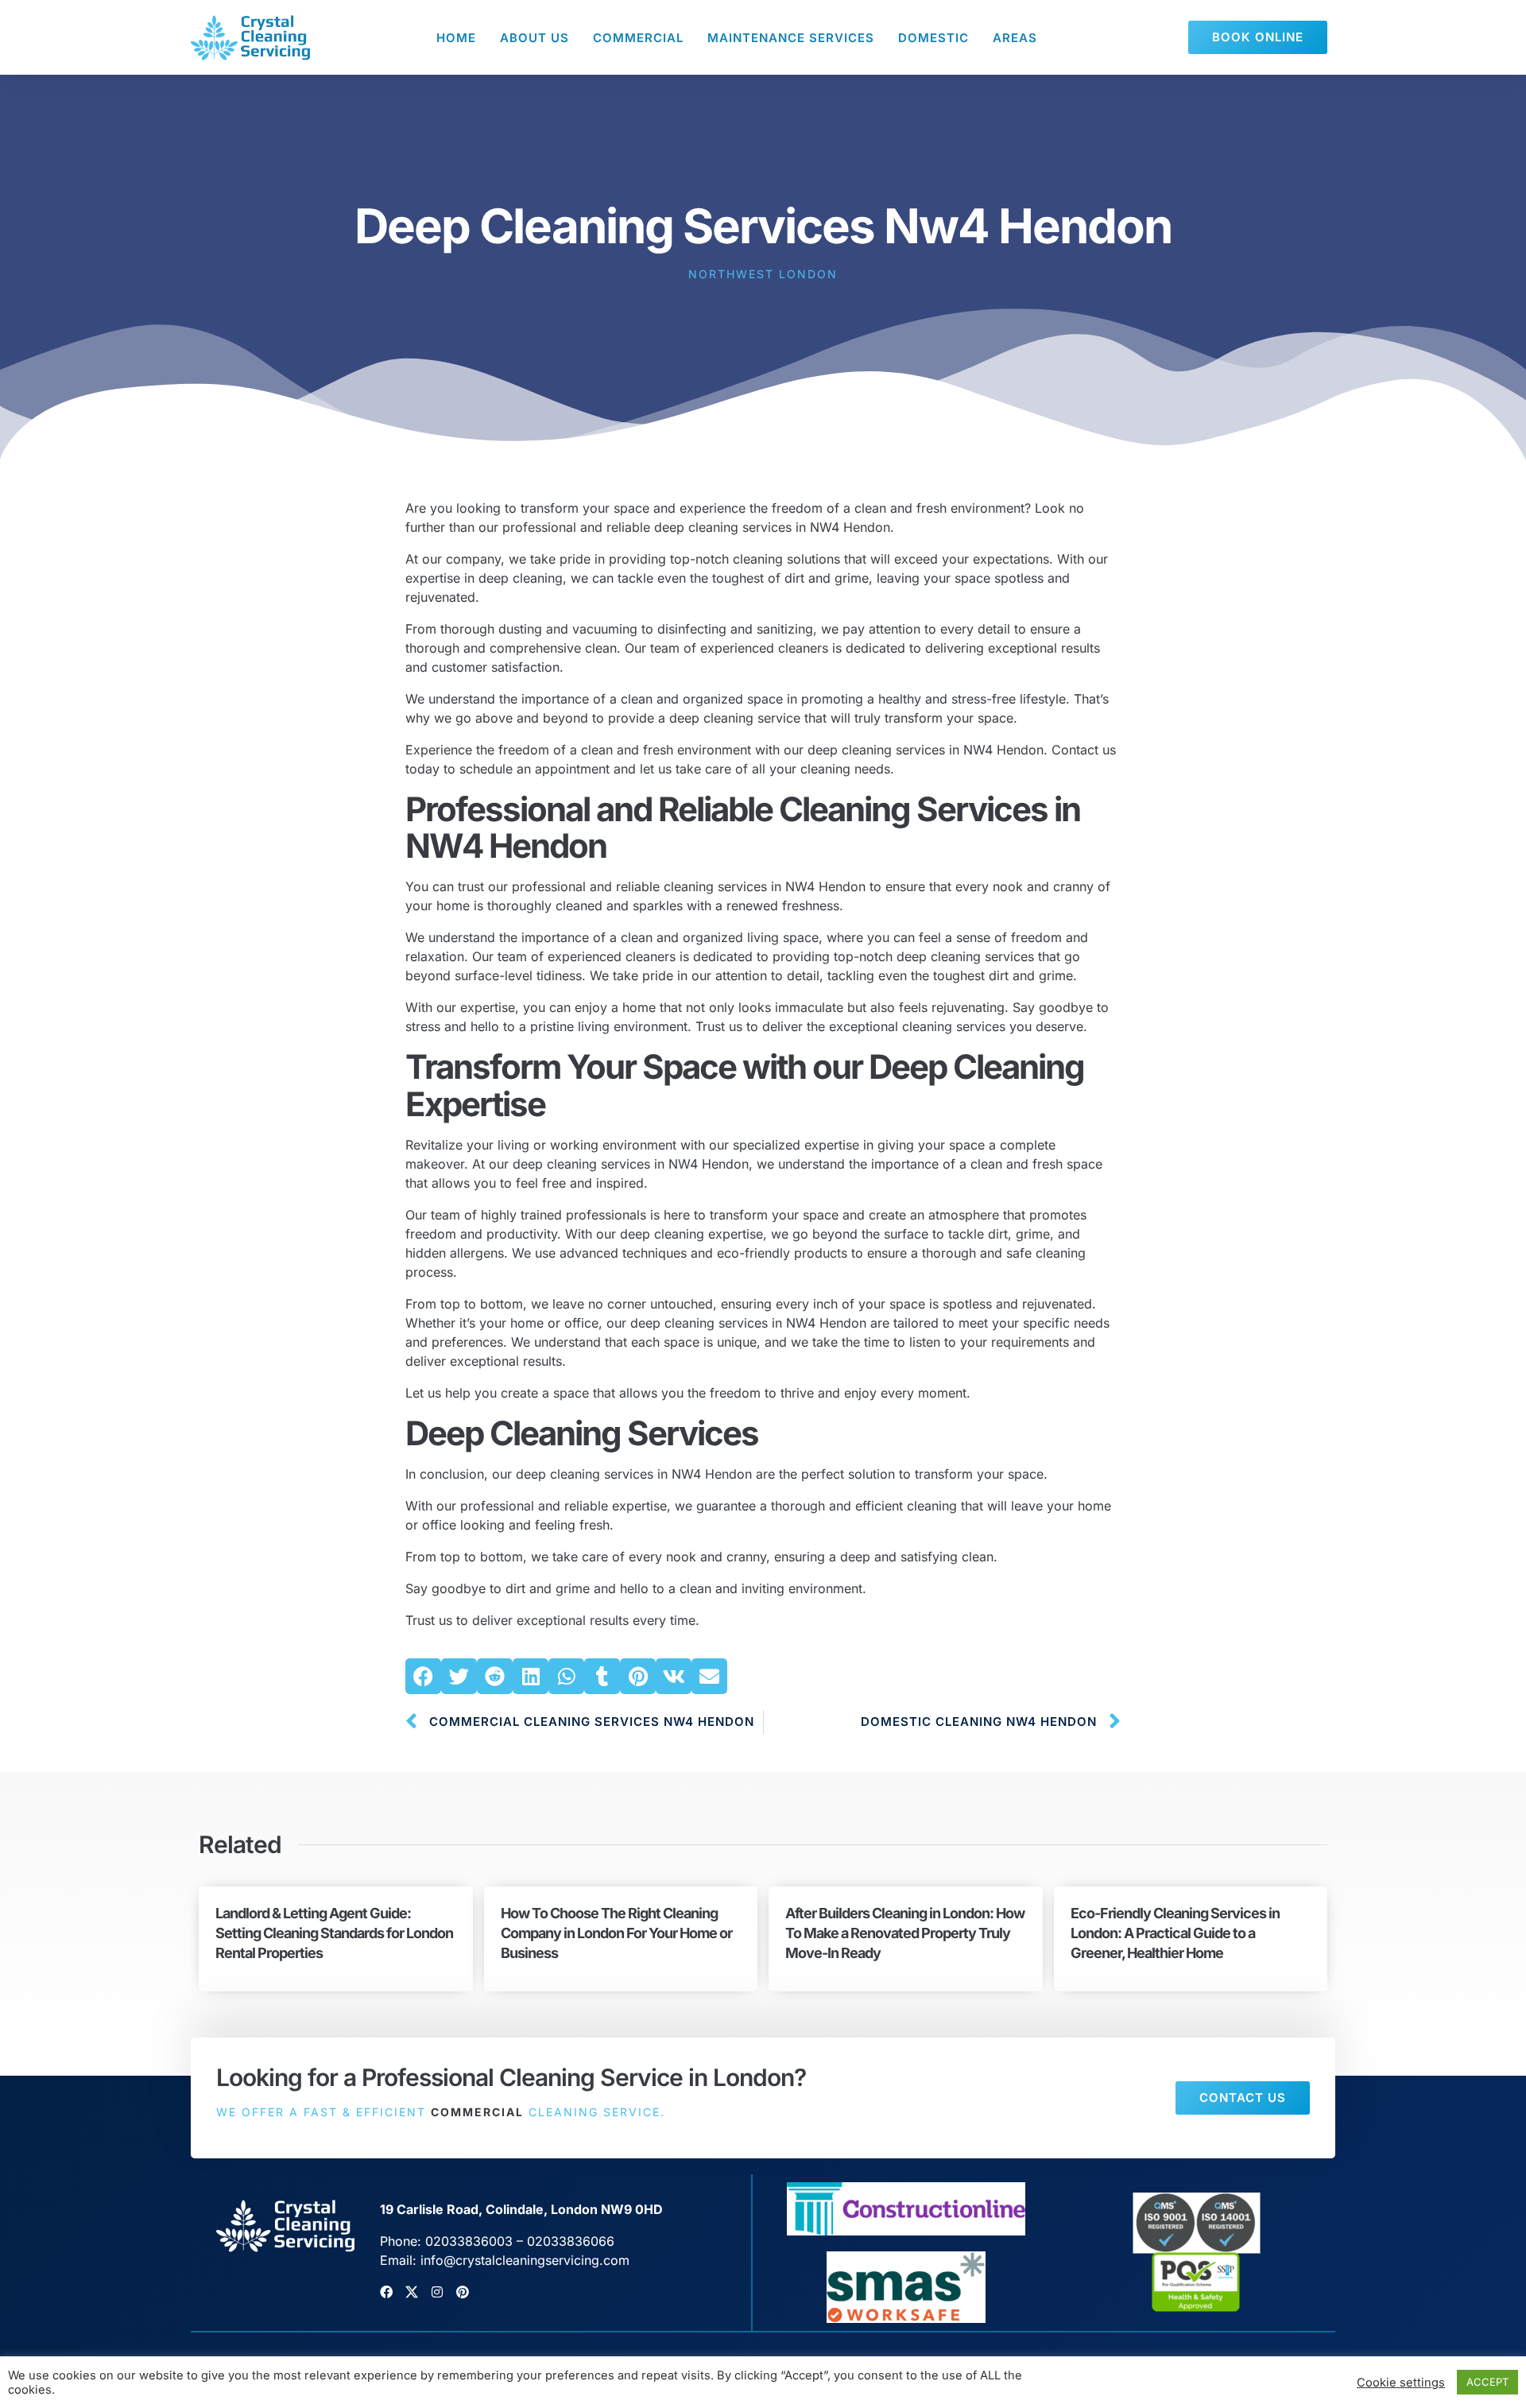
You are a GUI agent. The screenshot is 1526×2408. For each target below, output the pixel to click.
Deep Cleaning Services (582, 1433)
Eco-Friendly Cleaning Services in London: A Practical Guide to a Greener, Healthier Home (1175, 1933)
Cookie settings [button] (1401, 2383)
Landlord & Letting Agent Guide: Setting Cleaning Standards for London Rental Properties (334, 1933)
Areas (1015, 38)
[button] (423, 1676)
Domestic (933, 38)
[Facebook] (386, 2292)
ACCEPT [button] (1487, 2382)
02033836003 (469, 2241)
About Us (534, 38)
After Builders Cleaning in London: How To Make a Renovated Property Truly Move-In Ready (905, 1933)
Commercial (638, 38)
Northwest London (763, 274)
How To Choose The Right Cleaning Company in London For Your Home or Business (616, 1933)
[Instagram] (437, 2292)
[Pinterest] (463, 2292)
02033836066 (571, 2241)
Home (456, 38)
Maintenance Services (791, 38)
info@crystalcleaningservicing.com (525, 2260)
